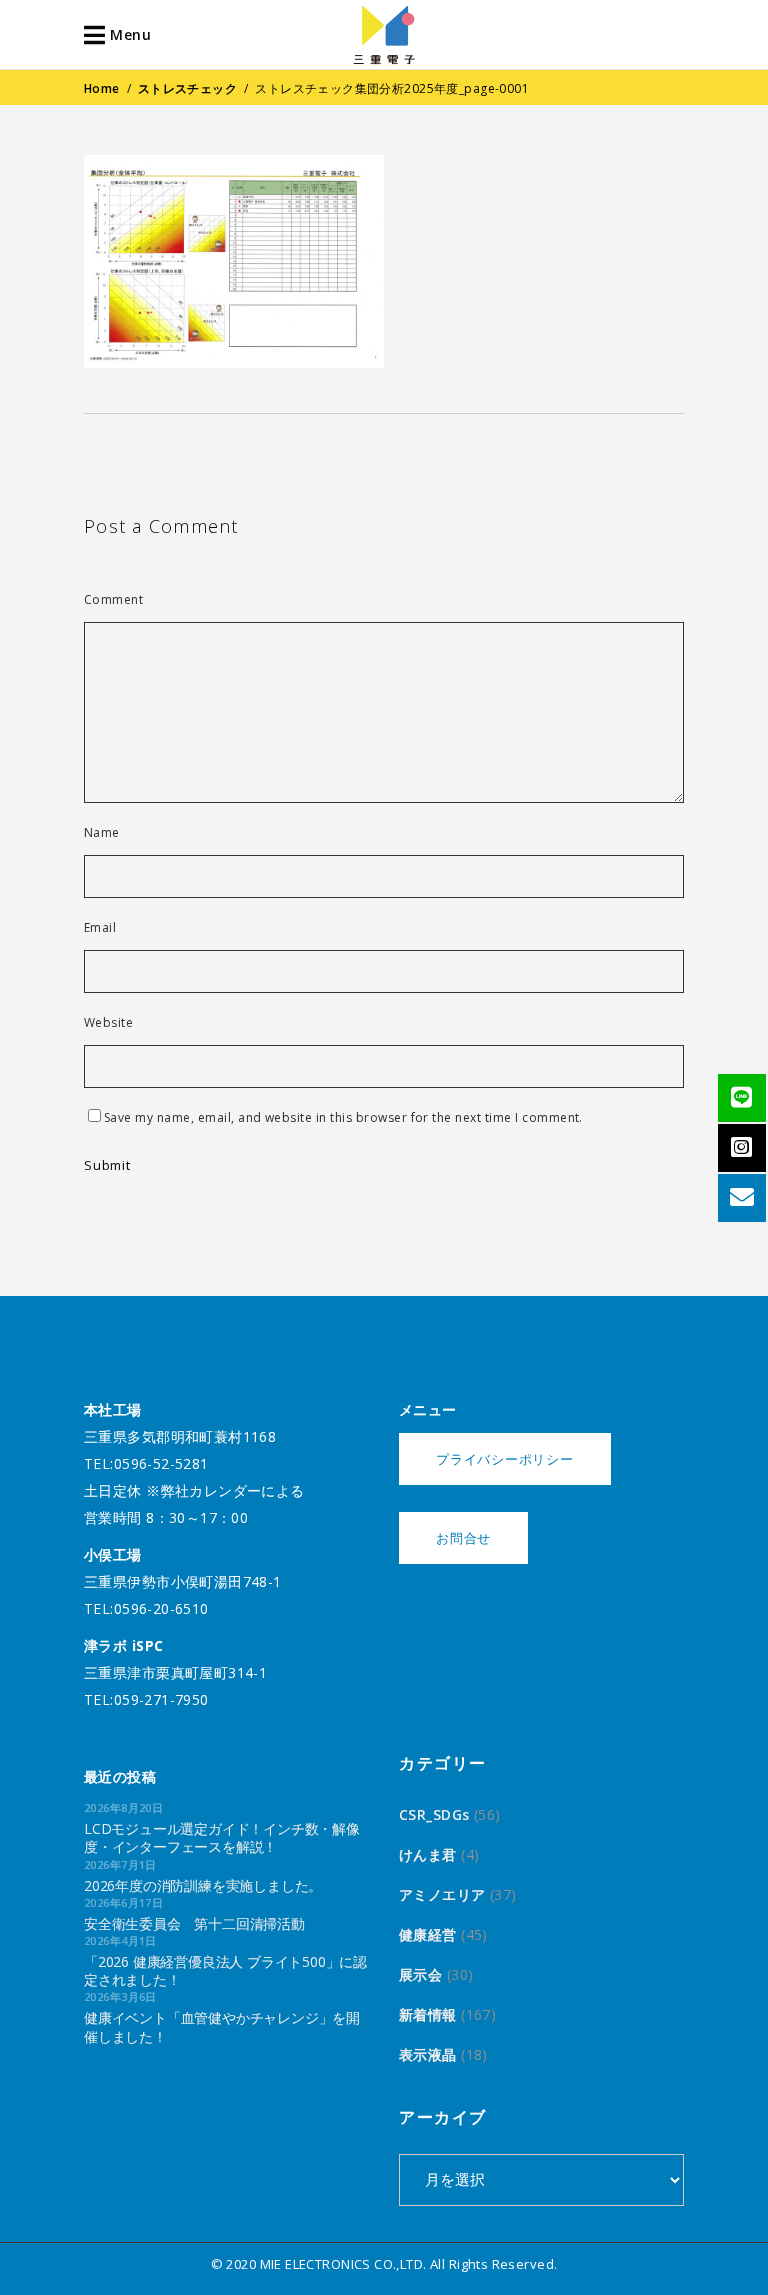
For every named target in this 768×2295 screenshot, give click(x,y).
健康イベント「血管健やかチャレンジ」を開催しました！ (222, 2026)
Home (102, 88)
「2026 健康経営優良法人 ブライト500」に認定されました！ (225, 1970)
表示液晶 (428, 2054)
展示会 (420, 1974)
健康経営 (428, 1934)
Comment (113, 600)
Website (108, 1023)
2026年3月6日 (120, 1996)
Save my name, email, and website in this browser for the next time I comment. (343, 1118)
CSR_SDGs (434, 1814)
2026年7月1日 (120, 1864)
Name (102, 833)
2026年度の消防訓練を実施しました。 (203, 1885)
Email (100, 928)
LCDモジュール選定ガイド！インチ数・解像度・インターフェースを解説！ (222, 1837)
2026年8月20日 (123, 1807)
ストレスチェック (187, 88)
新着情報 (428, 2014)
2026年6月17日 (123, 1902)
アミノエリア (442, 1894)
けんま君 (428, 1854)
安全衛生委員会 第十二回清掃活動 (194, 1923)
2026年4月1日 (120, 1940)
